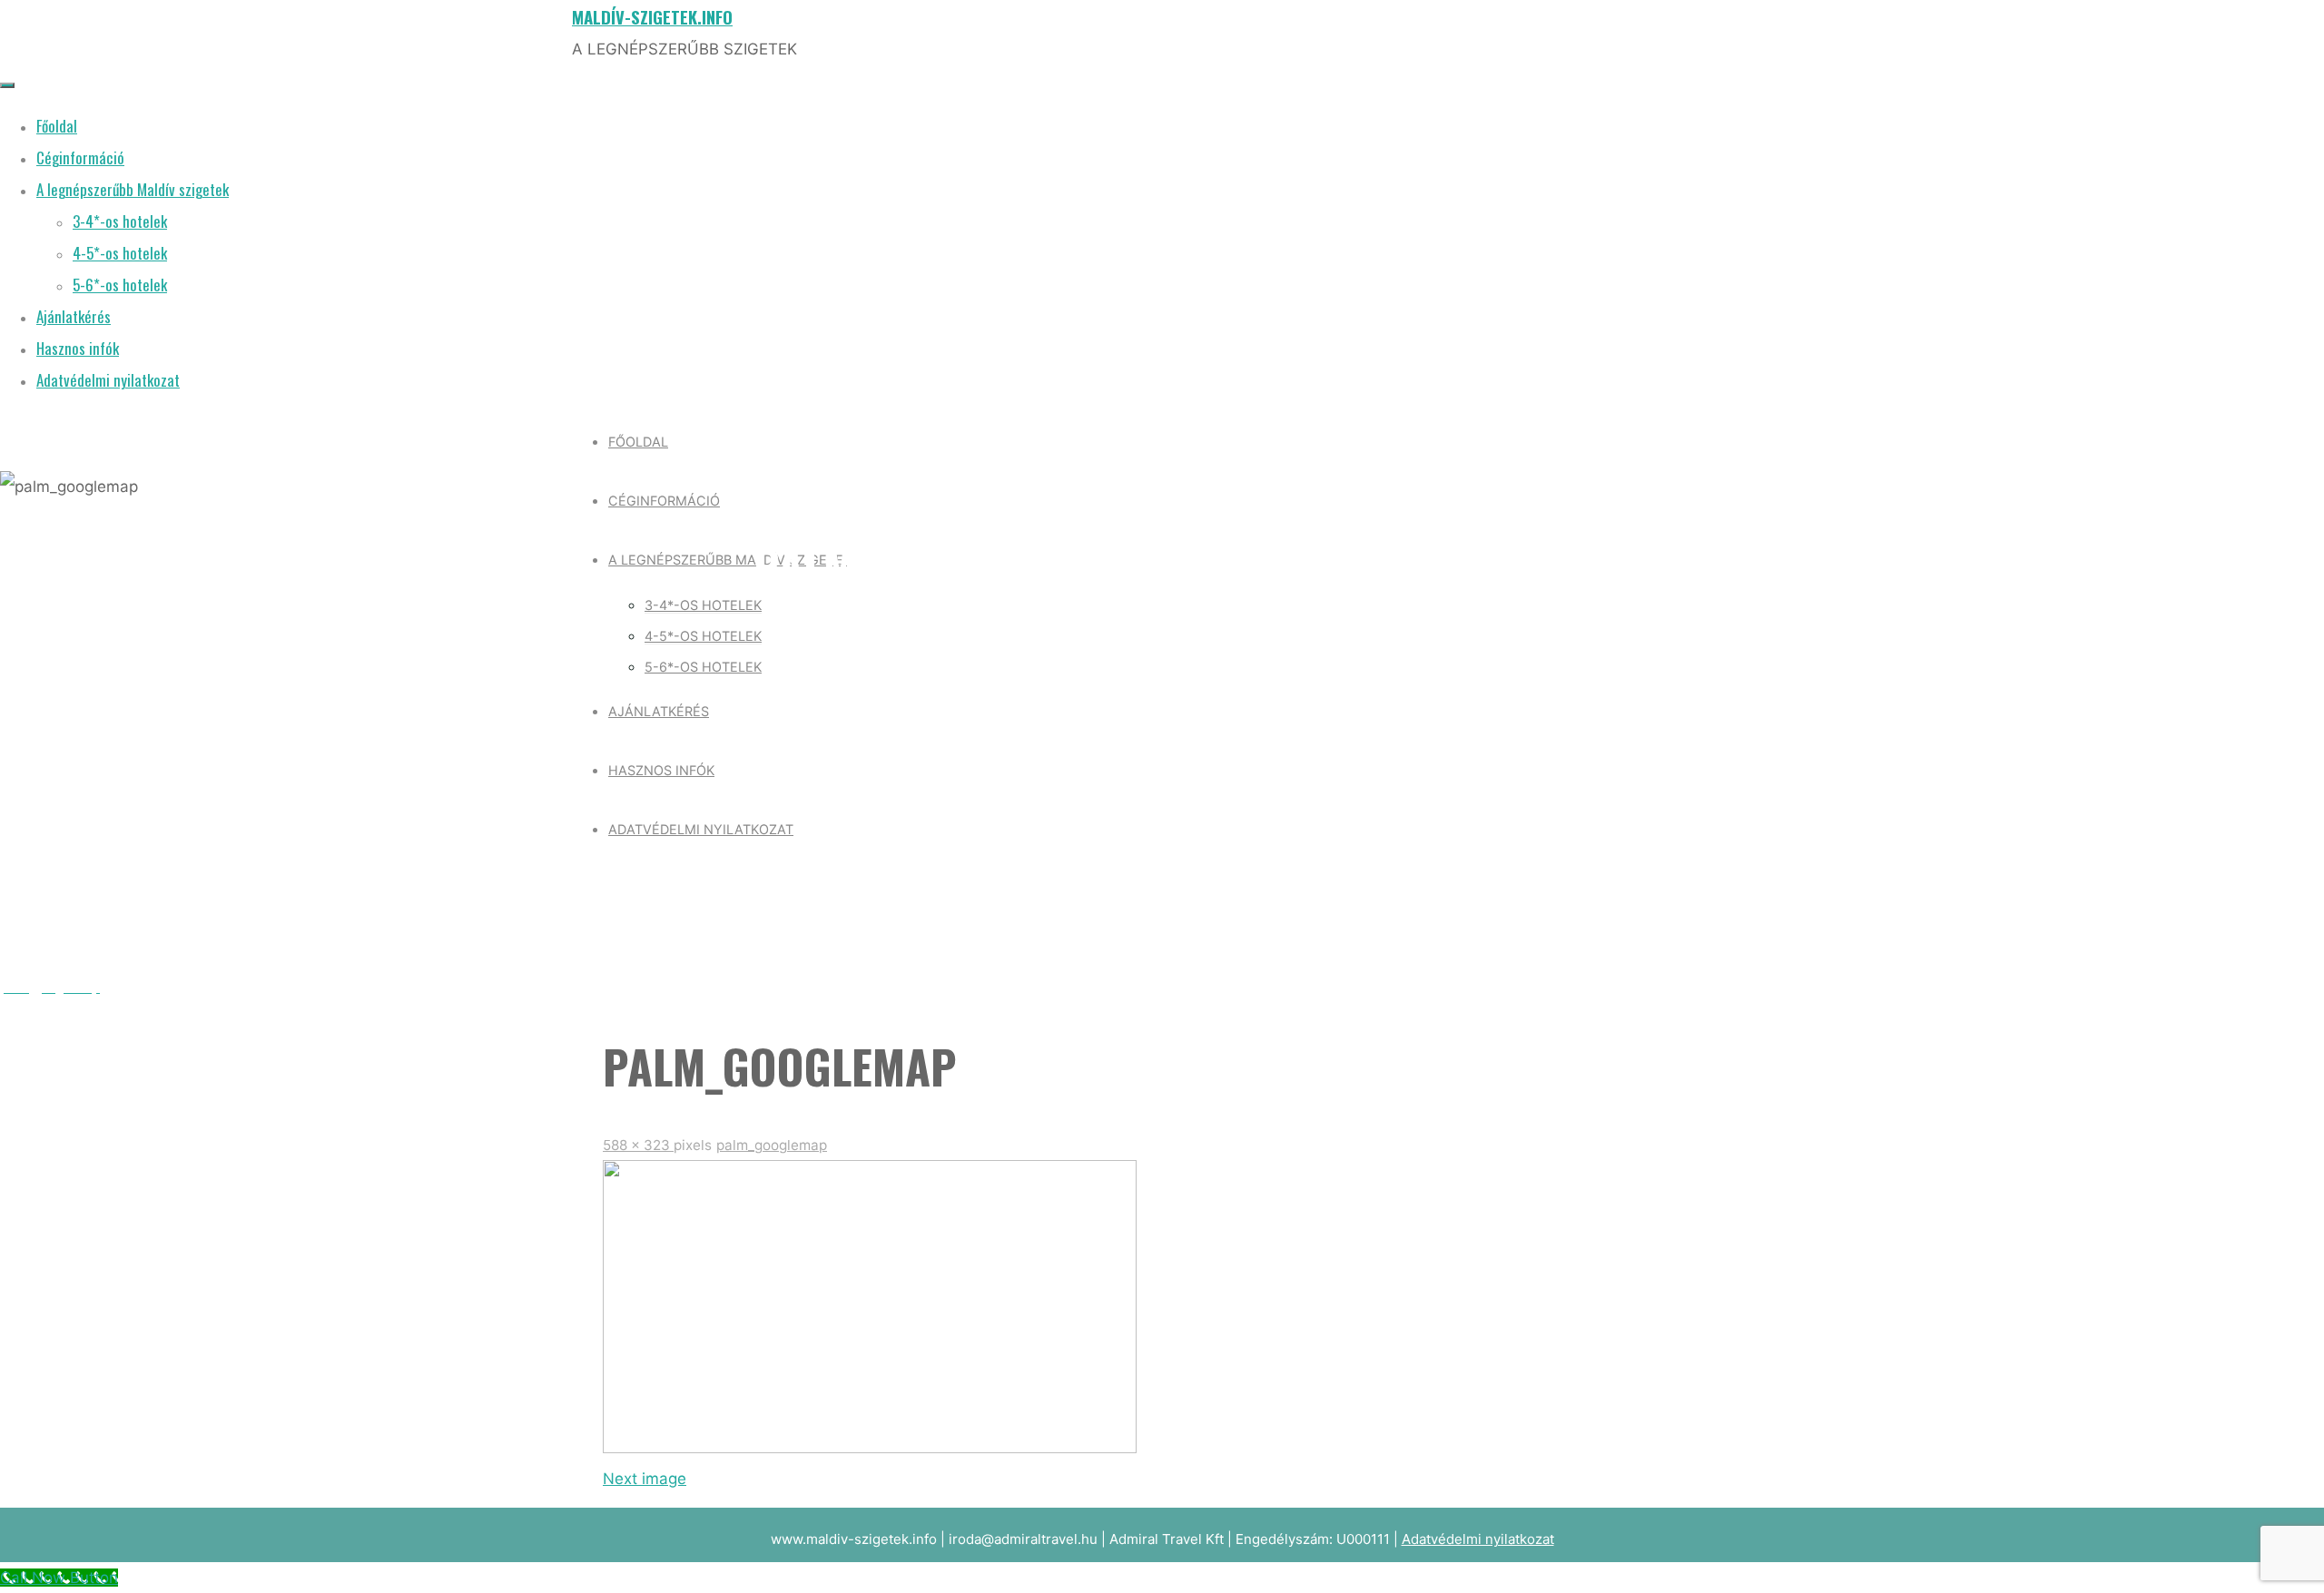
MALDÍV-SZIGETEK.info (652, 17)
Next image (645, 1479)
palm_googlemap (772, 1145)
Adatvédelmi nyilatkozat (1478, 1539)
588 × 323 (638, 1145)
